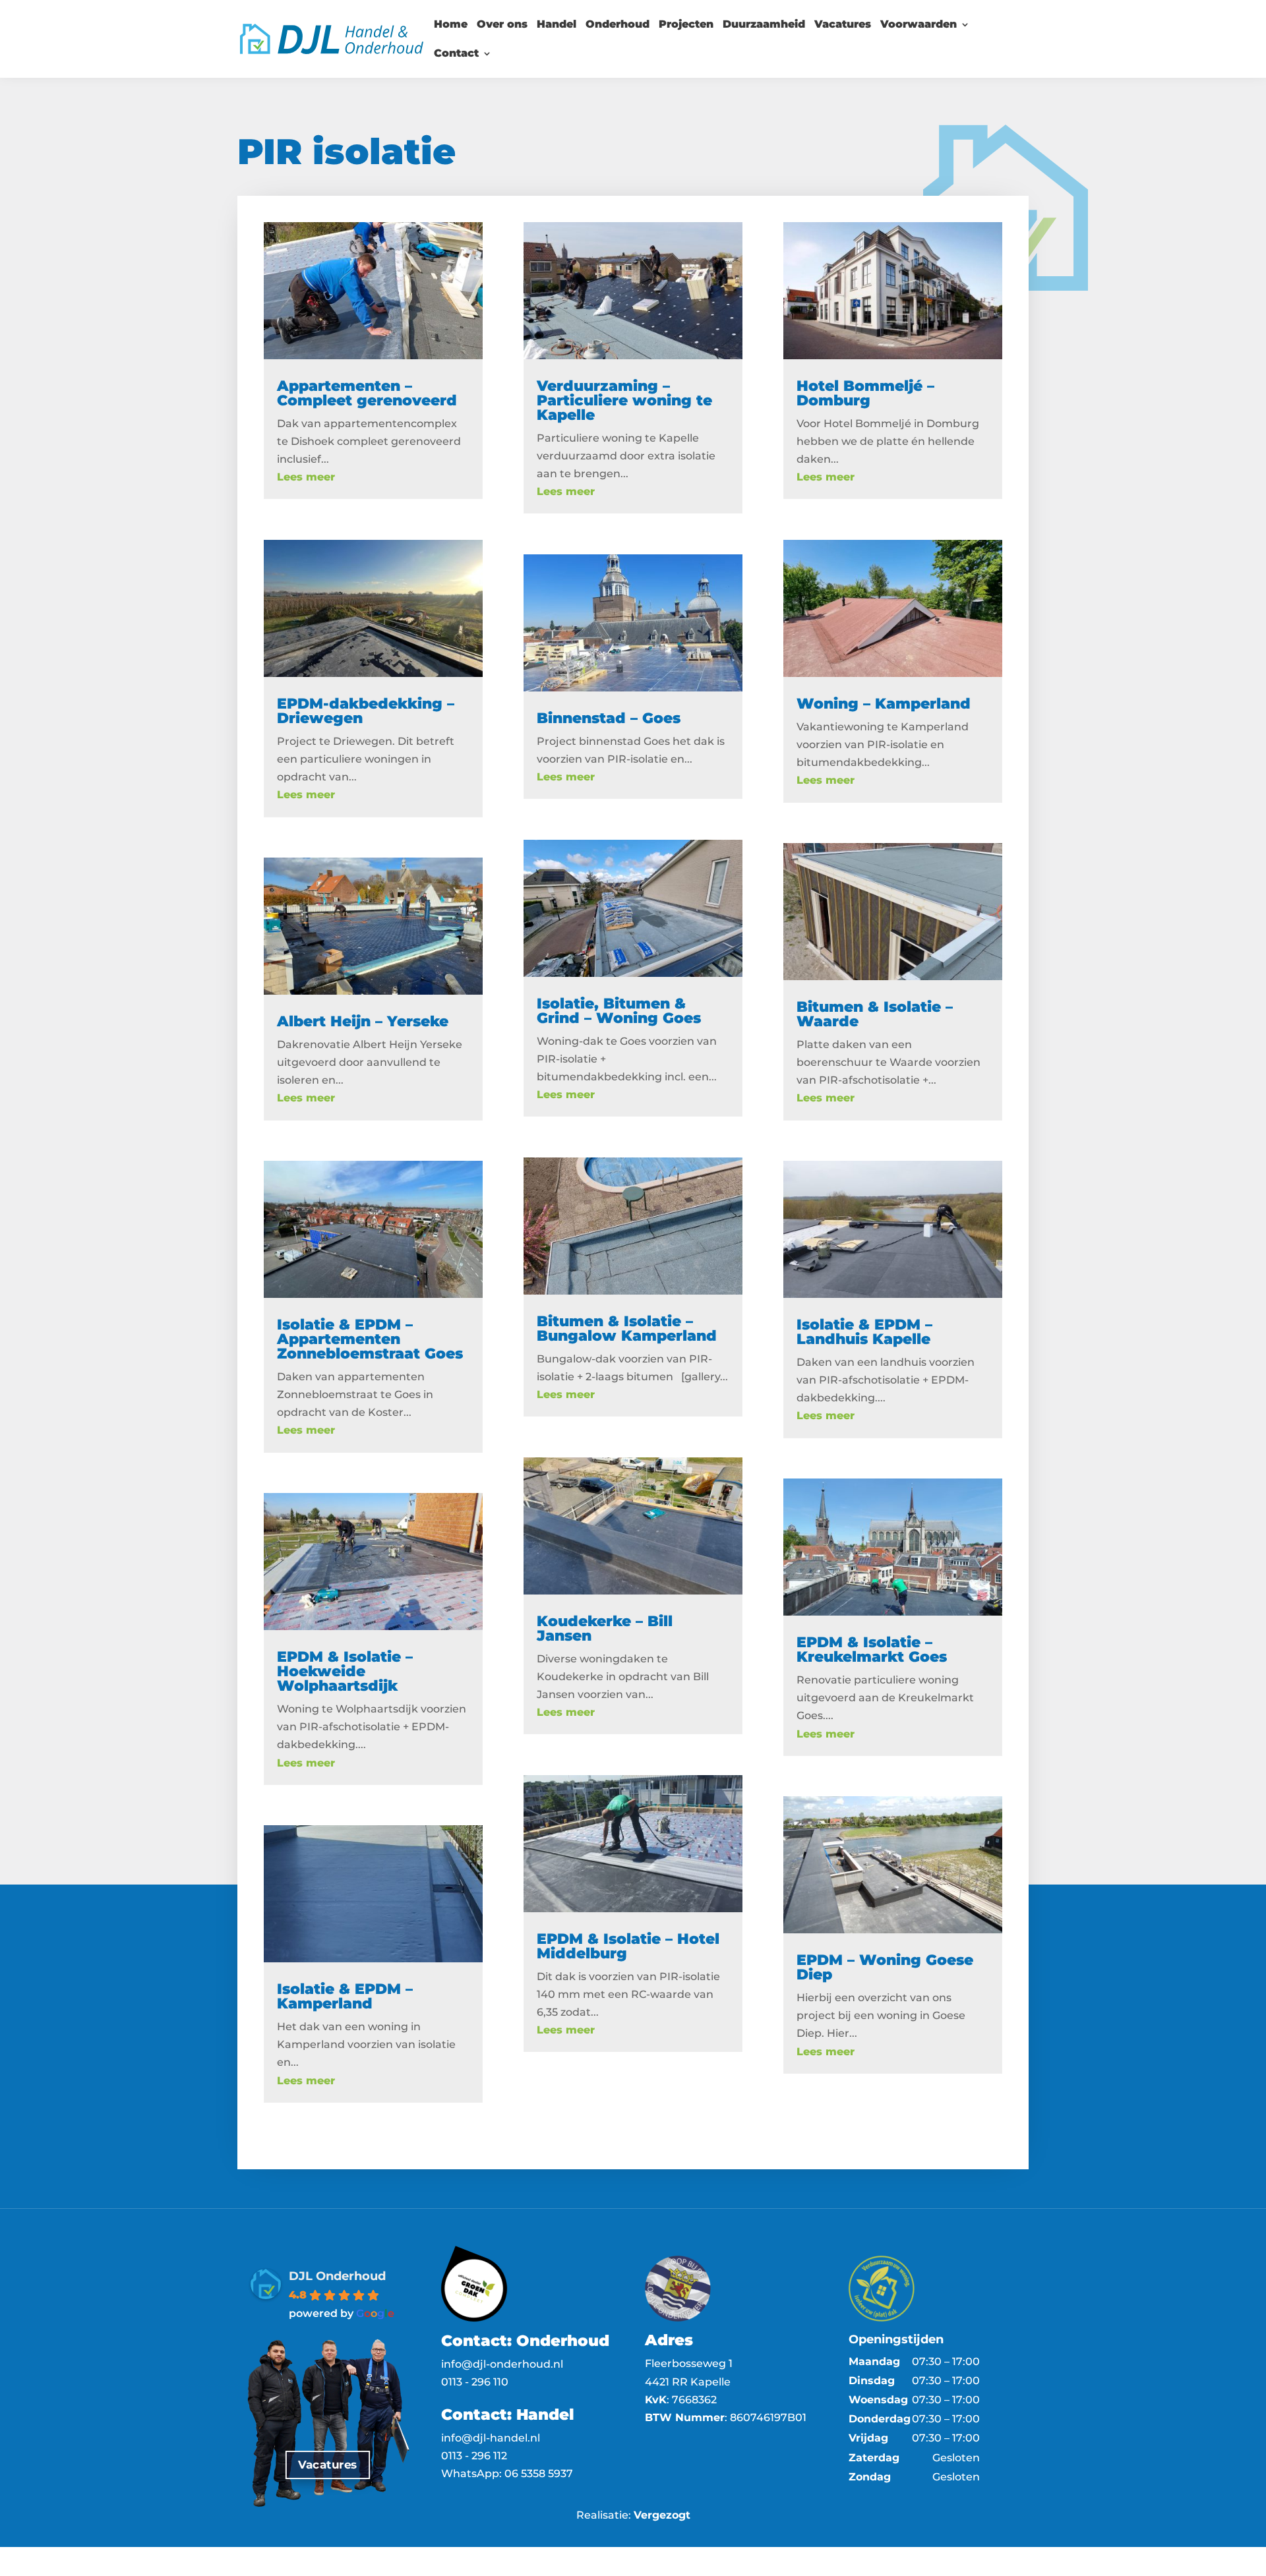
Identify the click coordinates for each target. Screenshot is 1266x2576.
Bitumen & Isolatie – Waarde (875, 1014)
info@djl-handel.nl (491, 2438)
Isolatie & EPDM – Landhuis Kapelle (864, 1332)
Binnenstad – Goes (609, 718)
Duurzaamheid (764, 25)
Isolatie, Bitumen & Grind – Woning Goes (619, 1011)
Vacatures (843, 25)
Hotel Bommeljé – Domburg (865, 393)
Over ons (502, 25)
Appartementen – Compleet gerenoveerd (367, 393)
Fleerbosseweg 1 (689, 2363)
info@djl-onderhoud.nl (502, 2364)
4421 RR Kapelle (688, 2382)
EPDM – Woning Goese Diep (885, 1967)
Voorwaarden (919, 25)
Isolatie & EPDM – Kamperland (345, 1996)
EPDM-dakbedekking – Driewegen (366, 711)
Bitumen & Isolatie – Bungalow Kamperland (627, 1329)
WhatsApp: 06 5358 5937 (507, 2474)
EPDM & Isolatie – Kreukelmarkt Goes (872, 1650)
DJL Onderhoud (337, 2276)
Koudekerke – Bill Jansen (605, 1628)
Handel (557, 25)
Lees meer (306, 477)
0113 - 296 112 (475, 2456)
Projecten (686, 25)
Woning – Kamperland (884, 704)
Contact (456, 54)
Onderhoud (618, 25)
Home (451, 25)
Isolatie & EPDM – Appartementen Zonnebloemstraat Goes (370, 1339)
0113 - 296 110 (475, 2382)
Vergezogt (662, 2515)
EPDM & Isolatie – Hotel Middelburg (628, 1946)
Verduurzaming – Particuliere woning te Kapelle (624, 400)
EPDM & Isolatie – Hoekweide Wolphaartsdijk (345, 1671)
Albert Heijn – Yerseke (363, 1021)
